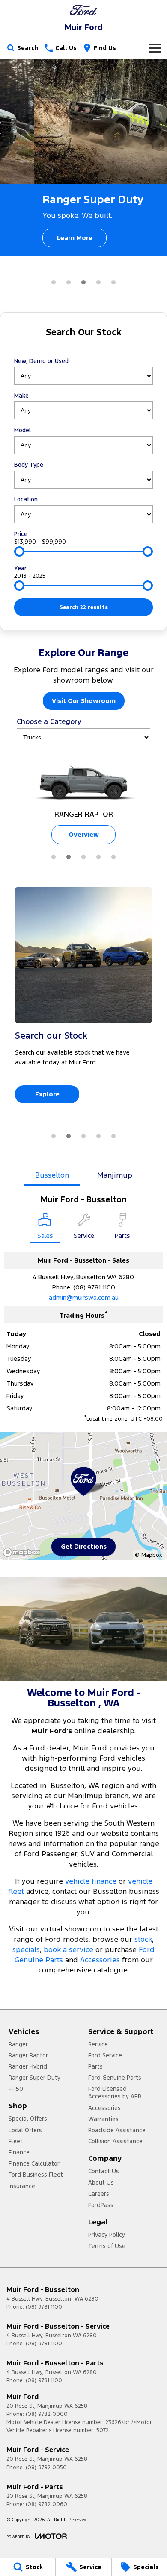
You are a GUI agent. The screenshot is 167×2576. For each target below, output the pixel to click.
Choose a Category (49, 721)
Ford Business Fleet (36, 2175)
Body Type (29, 465)
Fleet (16, 2141)
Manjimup (115, 1175)
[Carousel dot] (54, 282)
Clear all (84, 347)
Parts (95, 2066)
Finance (19, 2152)
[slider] (19, 551)
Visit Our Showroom (84, 701)
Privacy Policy (107, 2235)
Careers (99, 2194)
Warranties (103, 2119)
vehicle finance (91, 1881)
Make (21, 396)
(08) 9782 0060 (46, 2504)
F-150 (16, 2089)
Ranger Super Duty (34, 2078)
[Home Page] (83, 10)
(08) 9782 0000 (47, 2414)
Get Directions (84, 1546)
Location (26, 499)
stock (143, 1939)
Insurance (22, 2186)
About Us (101, 2183)
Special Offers (28, 2119)
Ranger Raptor (28, 2055)
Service (98, 2044)
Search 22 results (84, 607)
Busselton (52, 1175)
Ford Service (105, 2055)
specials (26, 1949)
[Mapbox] (23, 1552)
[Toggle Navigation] (155, 48)
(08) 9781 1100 (94, 1287)
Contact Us (104, 2171)
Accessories (100, 1960)
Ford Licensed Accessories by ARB (115, 2092)
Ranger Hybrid (28, 2066)
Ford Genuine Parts (115, 2078)
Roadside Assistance (117, 2130)
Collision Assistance (115, 2141)
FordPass (101, 2205)
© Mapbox (148, 1555)
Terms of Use (107, 2246)
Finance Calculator (34, 2163)
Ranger (18, 2044)
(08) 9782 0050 (46, 2468)
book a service (69, 1949)
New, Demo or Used (41, 361)
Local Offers (25, 2130)
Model (22, 430)
